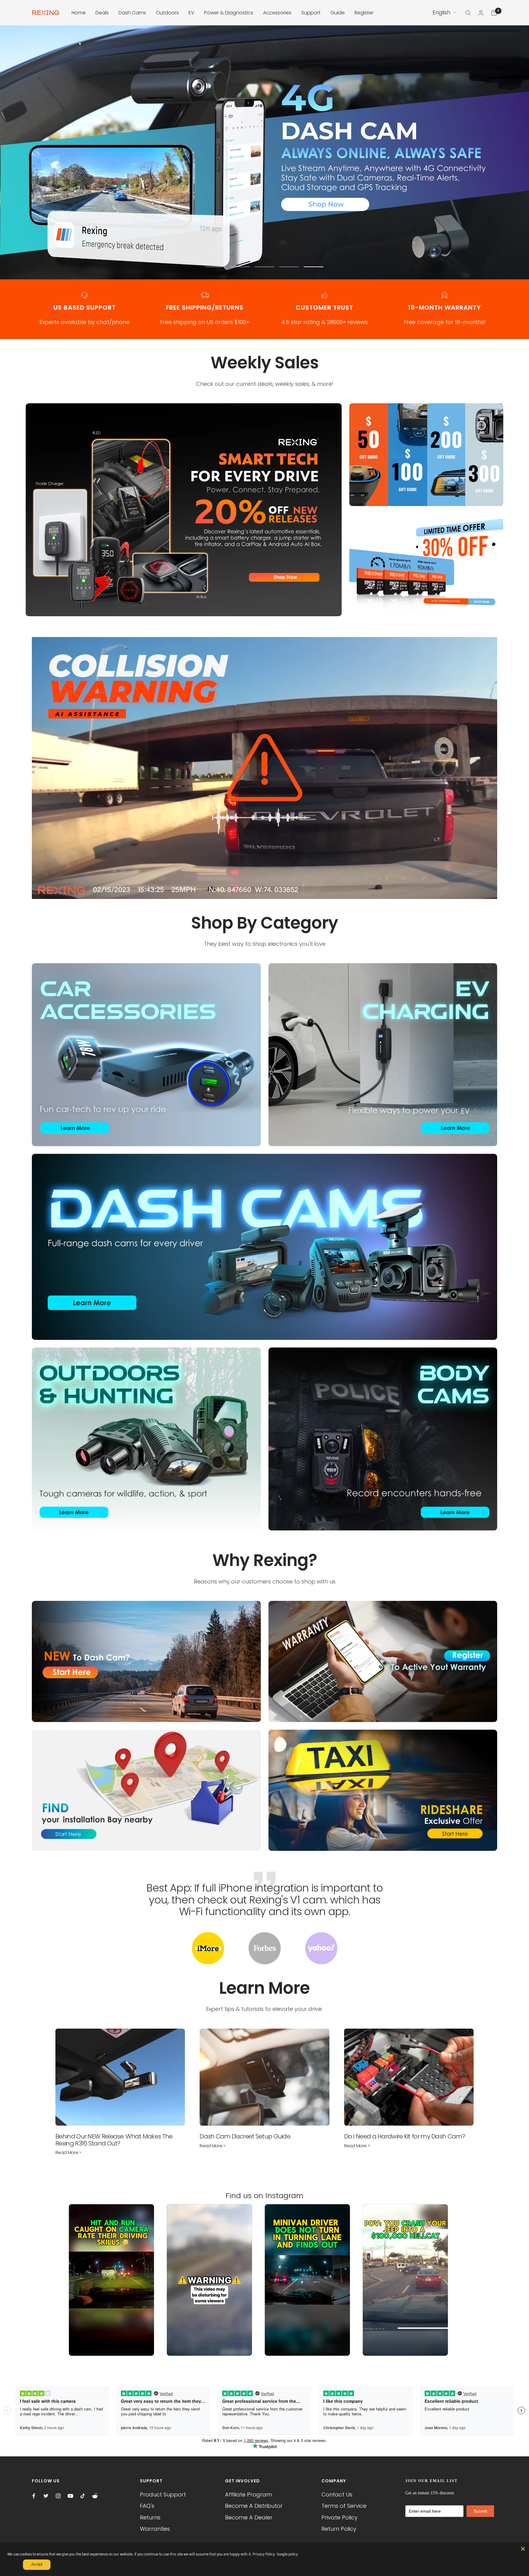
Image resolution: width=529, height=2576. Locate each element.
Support (311, 13)
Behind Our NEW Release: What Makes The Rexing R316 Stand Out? (114, 2140)
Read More (68, 2152)
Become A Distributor (254, 2506)
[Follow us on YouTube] (70, 2496)
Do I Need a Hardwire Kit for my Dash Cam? (405, 2136)
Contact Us (337, 2494)
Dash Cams (132, 13)
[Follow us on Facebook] (34, 2496)
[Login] (481, 13)
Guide (338, 13)
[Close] (523, 2549)
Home (79, 13)
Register (364, 13)
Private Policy (340, 2517)
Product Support (163, 2494)
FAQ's (147, 2506)
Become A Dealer (249, 2517)
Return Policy (339, 2529)
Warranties (155, 2529)
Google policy (287, 2554)
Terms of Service (344, 2506)
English (441, 13)
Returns (150, 2517)
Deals (102, 13)
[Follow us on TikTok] (83, 2496)
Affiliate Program (248, 2494)
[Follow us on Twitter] (46, 2496)
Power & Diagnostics (229, 13)
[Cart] (494, 13)
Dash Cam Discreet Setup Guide (245, 2136)
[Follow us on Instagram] (58, 2496)
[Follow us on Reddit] (95, 2496)
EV (191, 13)
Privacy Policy (264, 2554)
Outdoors (167, 13)
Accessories (277, 13)
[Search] (468, 13)
